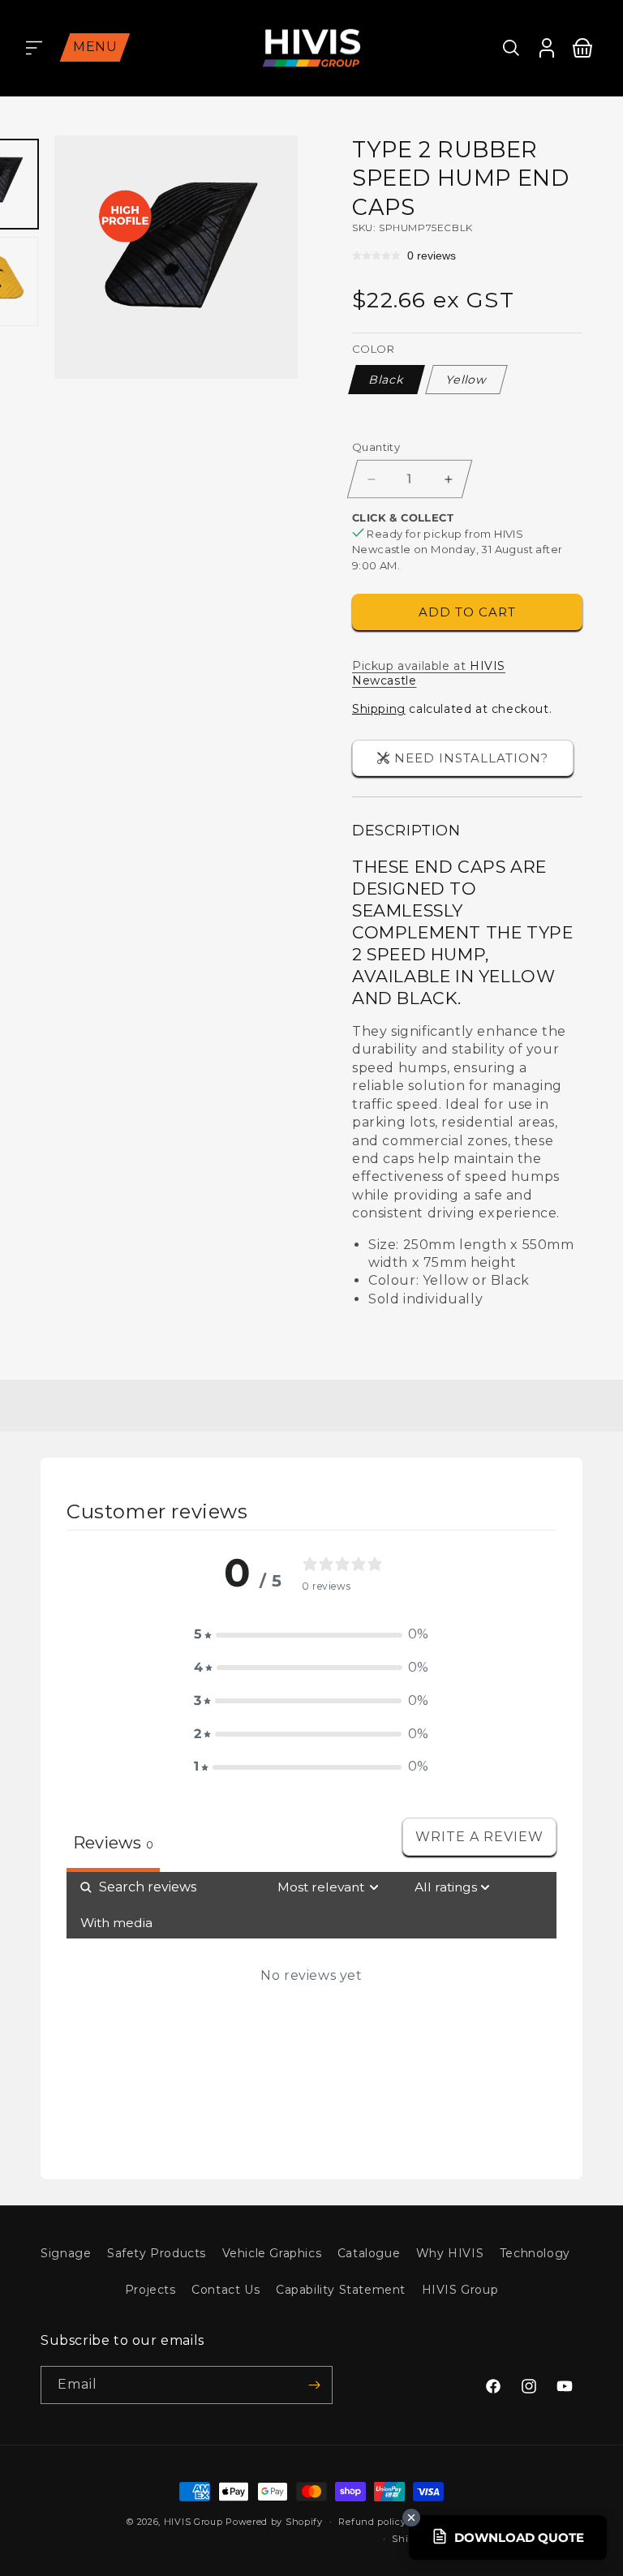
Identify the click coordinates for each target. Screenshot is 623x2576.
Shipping (379, 709)
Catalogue (369, 2253)
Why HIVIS (450, 2253)
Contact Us (226, 2290)
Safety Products (157, 2253)
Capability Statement (341, 2290)
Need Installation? (471, 758)
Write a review (479, 1837)
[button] (34, 48)
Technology (535, 2253)
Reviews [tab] (113, 1843)
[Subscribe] (314, 2385)
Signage (66, 2253)
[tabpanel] (311, 2013)
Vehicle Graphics (272, 2253)
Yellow (466, 380)
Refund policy (372, 2522)
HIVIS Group (460, 2290)
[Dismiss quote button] (411, 2518)
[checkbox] (116, 1923)
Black (387, 380)
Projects (150, 2290)
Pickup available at (429, 673)
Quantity (376, 447)
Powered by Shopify (274, 2522)
